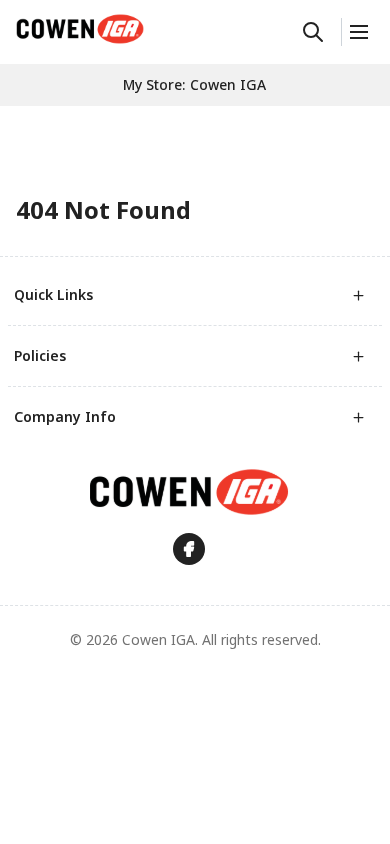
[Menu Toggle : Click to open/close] (357, 32)
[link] (80, 29)
